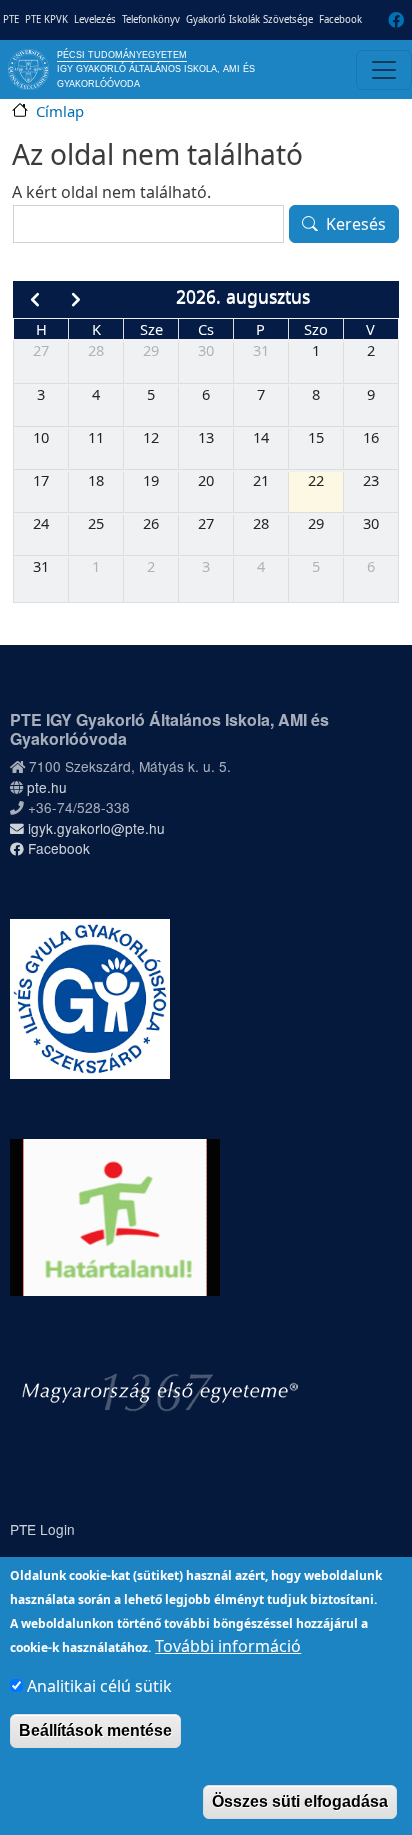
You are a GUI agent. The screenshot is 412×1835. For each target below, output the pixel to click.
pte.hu (47, 787)
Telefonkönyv (151, 19)
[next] (76, 299)
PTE (11, 19)
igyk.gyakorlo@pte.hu (94, 828)
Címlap (60, 111)
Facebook (340, 19)
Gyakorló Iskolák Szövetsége (249, 19)
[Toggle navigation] (384, 70)
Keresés (356, 224)
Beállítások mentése (95, 1730)
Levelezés (95, 19)
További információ (228, 1646)
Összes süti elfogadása (300, 1801)
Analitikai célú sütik (99, 1686)
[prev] (34, 299)
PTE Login (42, 1529)
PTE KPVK (46, 19)
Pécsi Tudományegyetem (122, 55)
